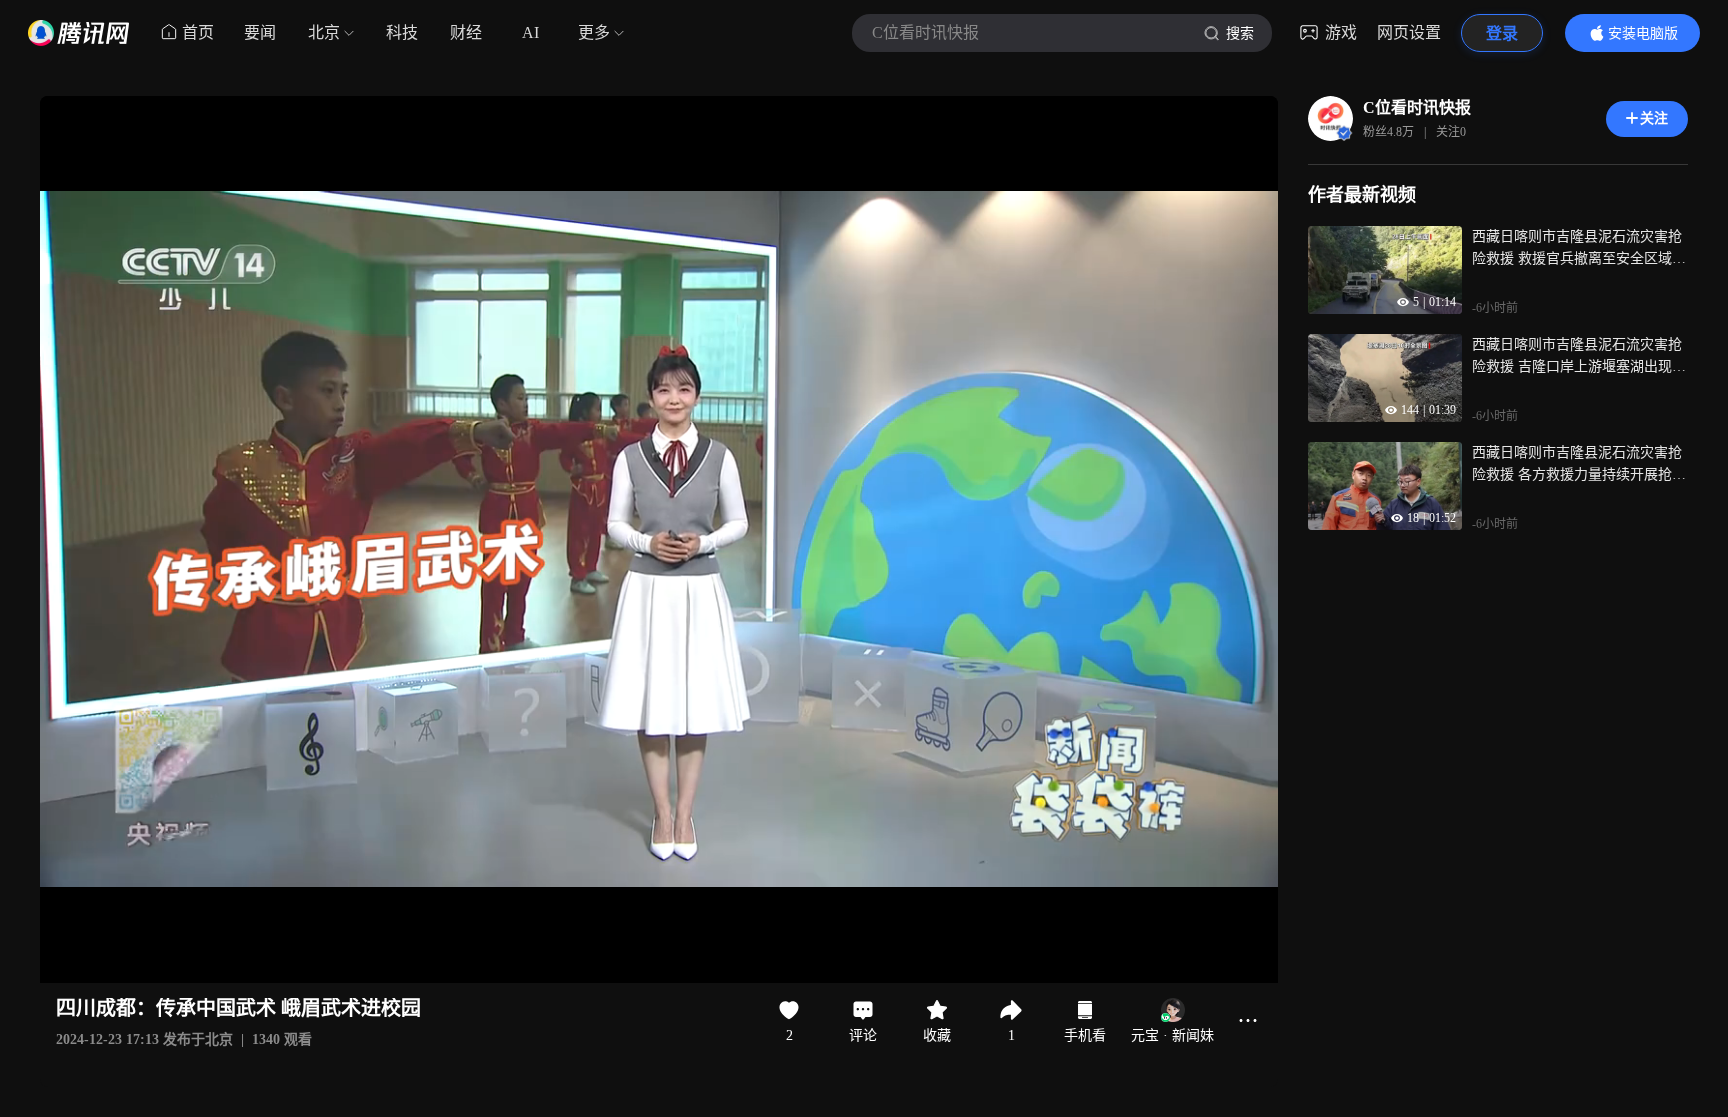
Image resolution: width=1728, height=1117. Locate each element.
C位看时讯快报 (1417, 107)
